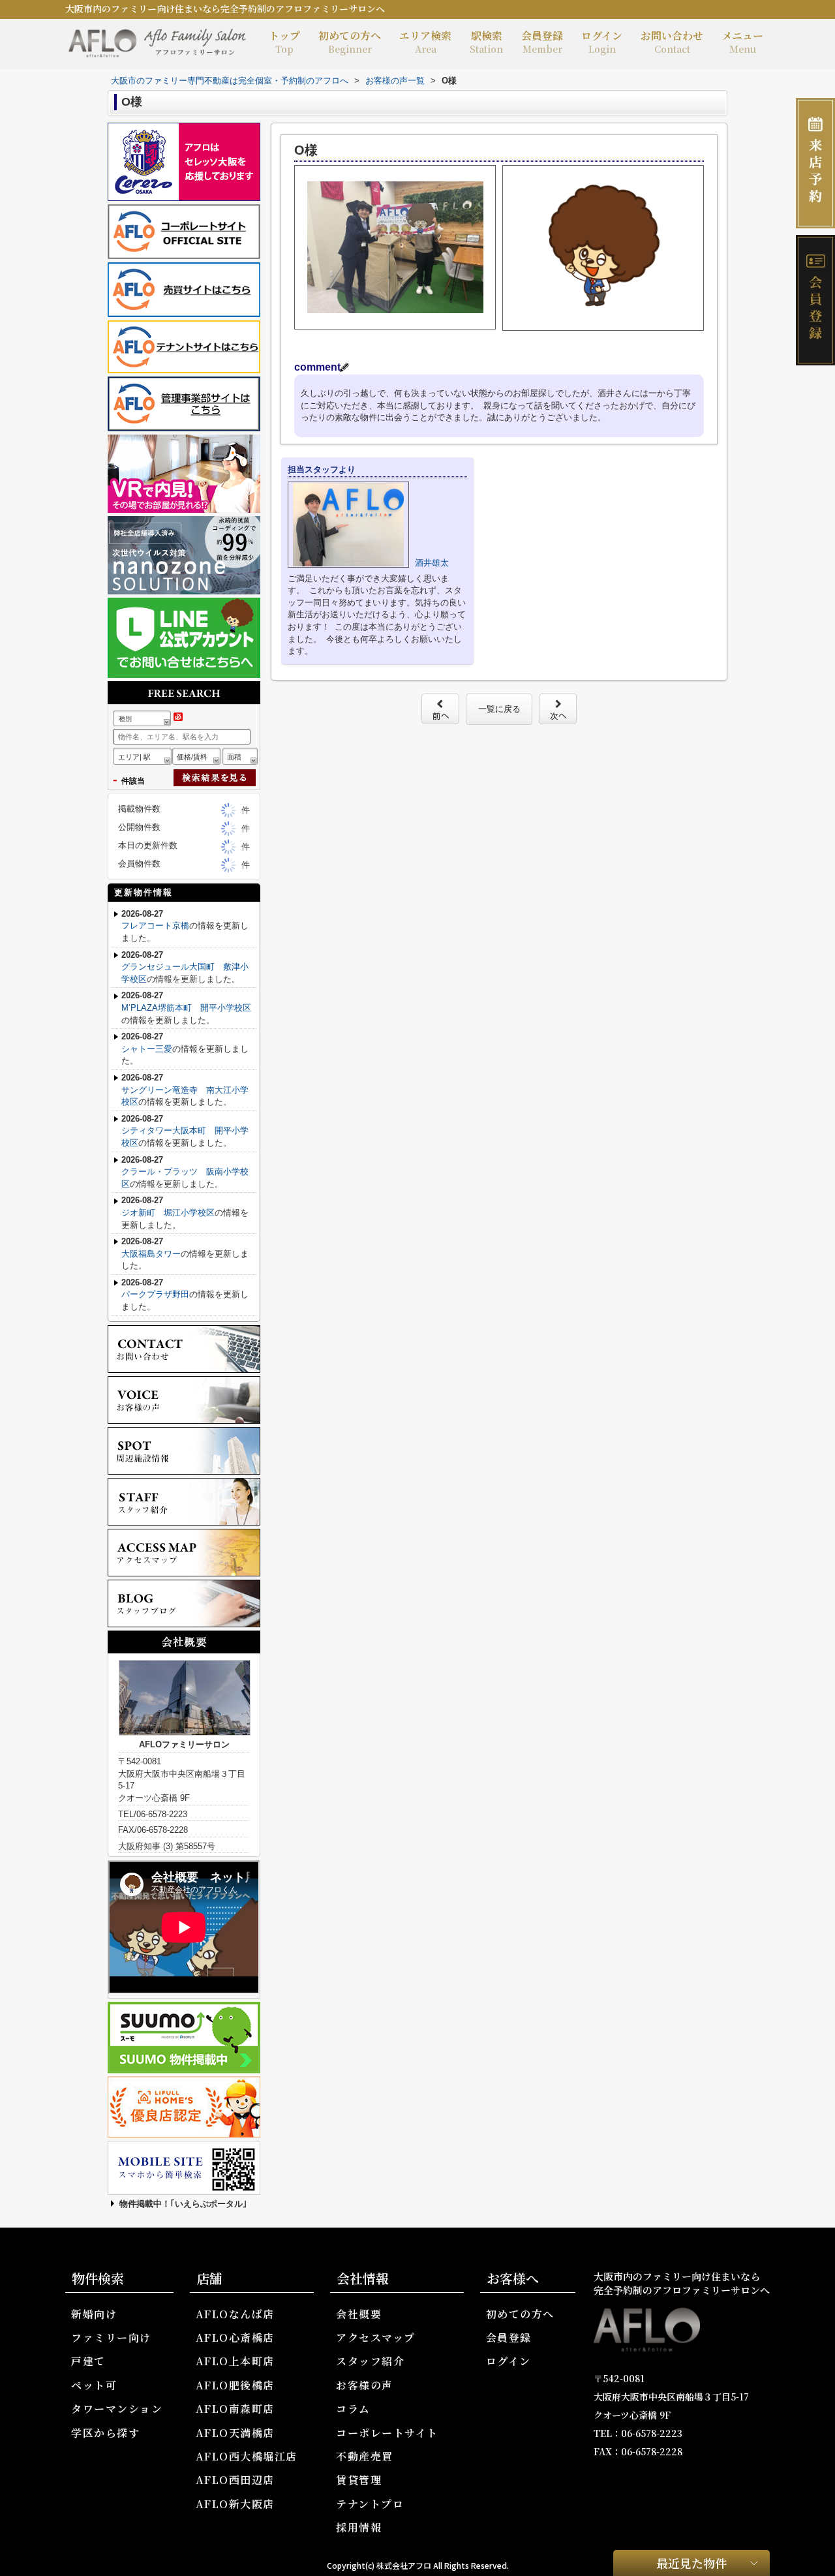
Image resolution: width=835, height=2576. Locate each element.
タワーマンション (117, 2409)
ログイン (602, 42)
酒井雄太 (432, 563)
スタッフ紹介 (370, 2361)
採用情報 (359, 2527)
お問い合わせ (672, 42)
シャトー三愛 (147, 1049)
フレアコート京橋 (155, 926)
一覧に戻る (499, 709)
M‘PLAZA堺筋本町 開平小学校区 (186, 1008)
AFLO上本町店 (235, 2361)
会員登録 (542, 42)
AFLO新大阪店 (235, 2504)
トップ (284, 42)
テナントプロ (370, 2504)
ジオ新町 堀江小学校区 (168, 1213)
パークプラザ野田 (155, 1294)
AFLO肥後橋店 (235, 2385)
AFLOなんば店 (235, 2314)
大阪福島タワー (151, 1254)
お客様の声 (365, 2385)
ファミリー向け (111, 2338)
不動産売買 (365, 2456)
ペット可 (94, 2385)
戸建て (88, 2361)
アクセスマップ (376, 2338)
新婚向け (94, 2314)
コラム (353, 2409)
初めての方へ (350, 42)
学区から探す (105, 2433)
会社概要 (359, 2314)
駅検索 (486, 42)
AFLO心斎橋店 (235, 2338)
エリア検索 (425, 42)
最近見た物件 (691, 2562)
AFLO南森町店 (235, 2409)
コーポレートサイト (387, 2433)
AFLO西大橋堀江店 (247, 2456)
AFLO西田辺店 (235, 2480)
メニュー (742, 42)
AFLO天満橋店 (235, 2433)
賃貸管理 (359, 2480)
